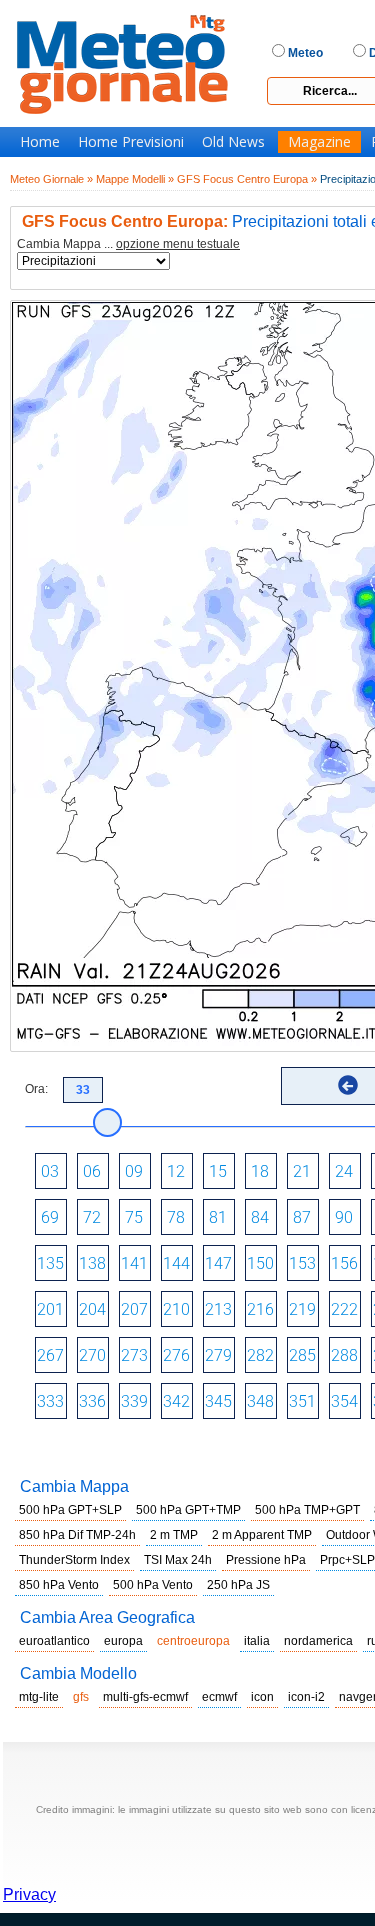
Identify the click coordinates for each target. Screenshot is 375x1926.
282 (260, 1355)
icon (262, 1697)
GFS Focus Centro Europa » (247, 179)
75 (134, 1217)
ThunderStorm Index (74, 1560)
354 (344, 1401)
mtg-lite (39, 1697)
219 (302, 1309)
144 (176, 1263)
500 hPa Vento (153, 1585)
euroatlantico (54, 1641)
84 (260, 1217)
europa (123, 1641)
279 (218, 1355)
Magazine (319, 142)
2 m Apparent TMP (262, 1535)
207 (134, 1309)
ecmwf (219, 1697)
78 (176, 1217)
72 (92, 1217)
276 (176, 1355)
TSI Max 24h (178, 1560)
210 (176, 1309)
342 (176, 1401)
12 (176, 1171)
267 (50, 1355)
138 (92, 1263)
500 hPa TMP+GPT (307, 1510)
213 (218, 1309)
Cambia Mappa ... (128, 244)
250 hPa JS (238, 1585)
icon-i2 (306, 1697)
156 (344, 1263)
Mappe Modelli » (135, 179)
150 (260, 1263)
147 (218, 1263)
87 (302, 1217)
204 (92, 1309)
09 (134, 1171)
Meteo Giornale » (51, 179)
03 (50, 1171)
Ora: (36, 1089)
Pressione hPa (266, 1560)
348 (260, 1401)
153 (302, 1263)
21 (302, 1171)
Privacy (29, 1894)
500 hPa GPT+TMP (188, 1510)
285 (302, 1355)
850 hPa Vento (59, 1585)
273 (134, 1355)
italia (257, 1641)
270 (92, 1355)
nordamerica (318, 1641)
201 (50, 1309)
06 (92, 1171)
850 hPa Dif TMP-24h (77, 1535)
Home (40, 142)
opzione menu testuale (178, 244)
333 (50, 1401)
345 (218, 1401)
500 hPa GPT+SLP (70, 1510)
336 (92, 1401)
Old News (233, 142)
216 (260, 1309)
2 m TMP (174, 1535)
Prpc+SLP (347, 1560)
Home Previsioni (131, 142)
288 (344, 1355)
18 (260, 1171)
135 (50, 1263)
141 (134, 1263)
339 (134, 1401)
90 (344, 1217)
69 (50, 1217)
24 (344, 1171)
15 (218, 1171)
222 (344, 1309)
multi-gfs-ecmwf (145, 1697)
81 (218, 1217)
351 (302, 1401)
